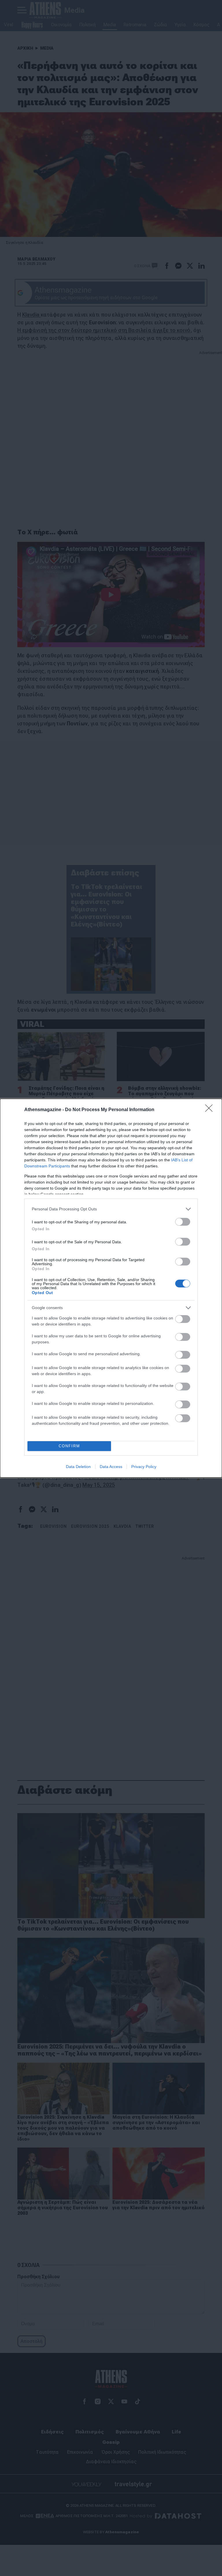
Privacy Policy (144, 1467)
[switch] (183, 1222)
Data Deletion (78, 1467)
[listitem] (111, 1209)
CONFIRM (69, 1446)
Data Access (111, 1467)
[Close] (211, 1110)
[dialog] (111, 1288)
